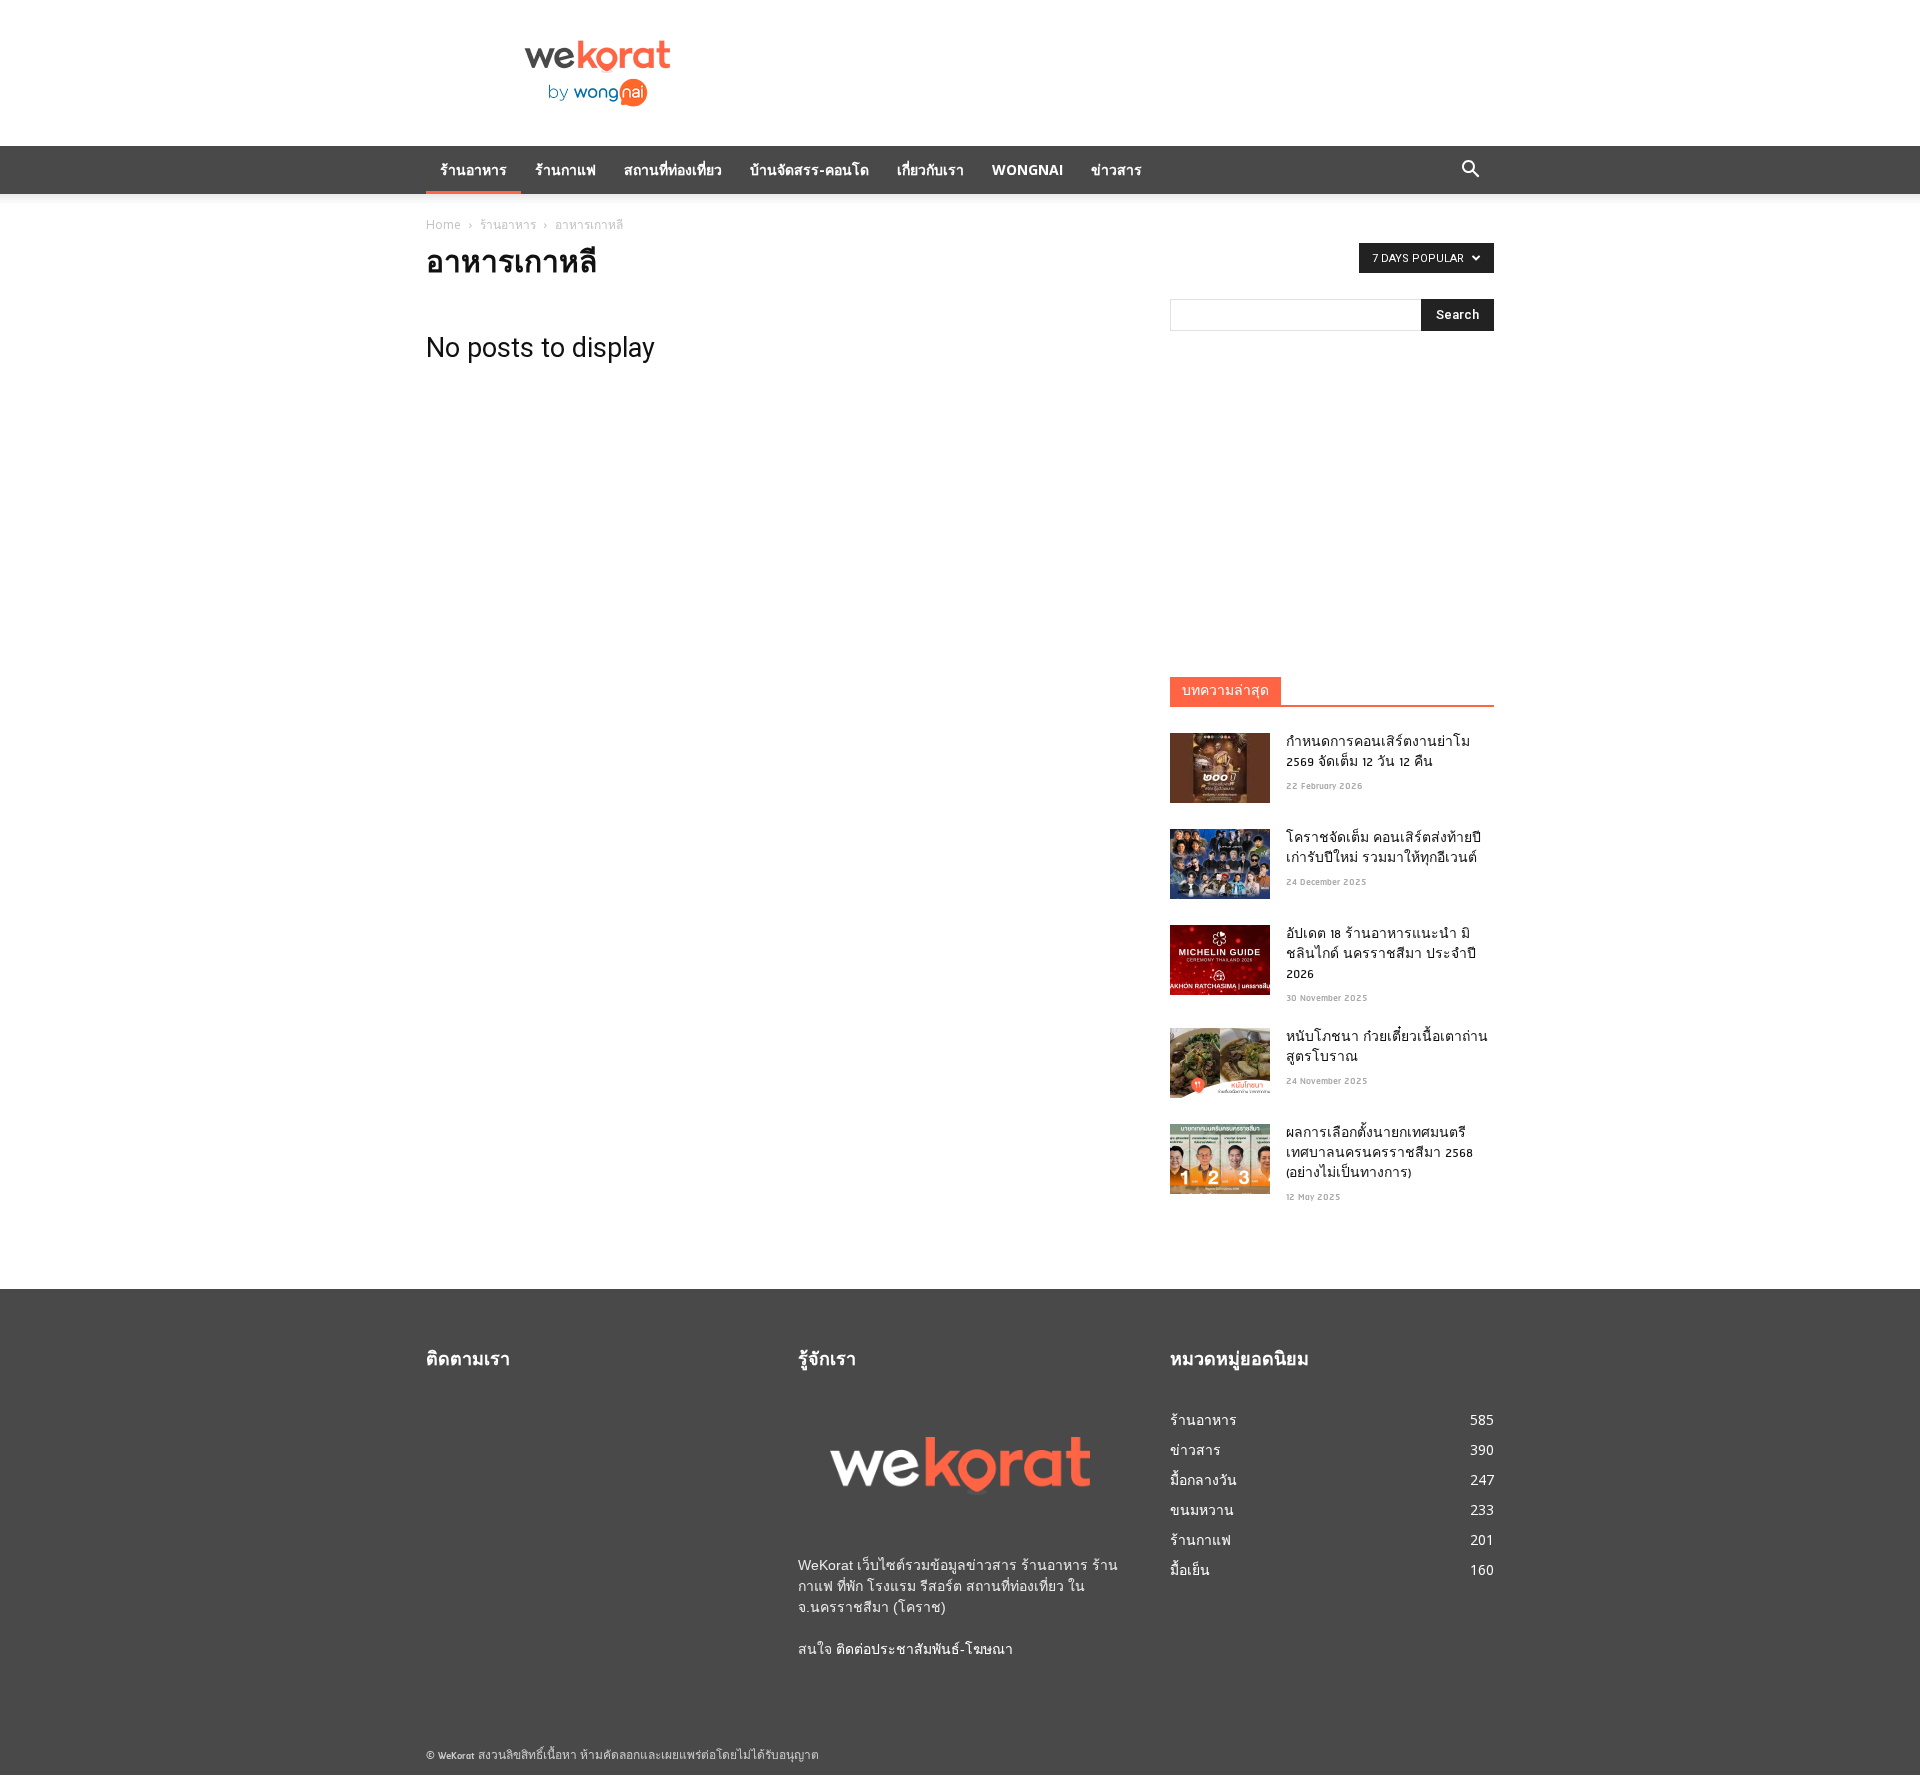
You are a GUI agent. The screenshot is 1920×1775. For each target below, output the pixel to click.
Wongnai (1027, 169)
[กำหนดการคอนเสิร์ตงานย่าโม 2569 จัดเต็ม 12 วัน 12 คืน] (1220, 768)
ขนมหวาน (1202, 1509)
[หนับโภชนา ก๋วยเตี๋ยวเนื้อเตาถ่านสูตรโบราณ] (1220, 1063)
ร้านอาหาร (473, 169)
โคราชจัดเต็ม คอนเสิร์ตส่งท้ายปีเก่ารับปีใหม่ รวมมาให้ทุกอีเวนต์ (1383, 849)
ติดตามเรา (468, 1361)
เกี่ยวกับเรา (930, 169)
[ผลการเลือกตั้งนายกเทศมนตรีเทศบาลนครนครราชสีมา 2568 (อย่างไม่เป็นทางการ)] (1220, 1159)
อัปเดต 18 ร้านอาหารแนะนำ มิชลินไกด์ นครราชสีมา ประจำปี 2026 (1381, 955)
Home (443, 224)
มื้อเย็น (1190, 1569)
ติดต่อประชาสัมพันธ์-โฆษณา (924, 1649)
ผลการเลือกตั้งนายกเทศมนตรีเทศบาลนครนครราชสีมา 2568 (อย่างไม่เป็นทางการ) (1379, 1154)
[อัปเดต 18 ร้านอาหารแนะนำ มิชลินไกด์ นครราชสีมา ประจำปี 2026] (1220, 960)
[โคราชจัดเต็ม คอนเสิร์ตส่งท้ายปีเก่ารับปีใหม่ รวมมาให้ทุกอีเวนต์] (1220, 864)
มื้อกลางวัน (1203, 1479)
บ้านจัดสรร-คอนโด (809, 169)
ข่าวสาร (1116, 169)
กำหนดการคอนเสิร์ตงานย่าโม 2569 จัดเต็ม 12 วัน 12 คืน (1378, 753)
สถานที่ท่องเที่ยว (673, 169)
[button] (1470, 170)
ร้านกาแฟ (565, 169)
